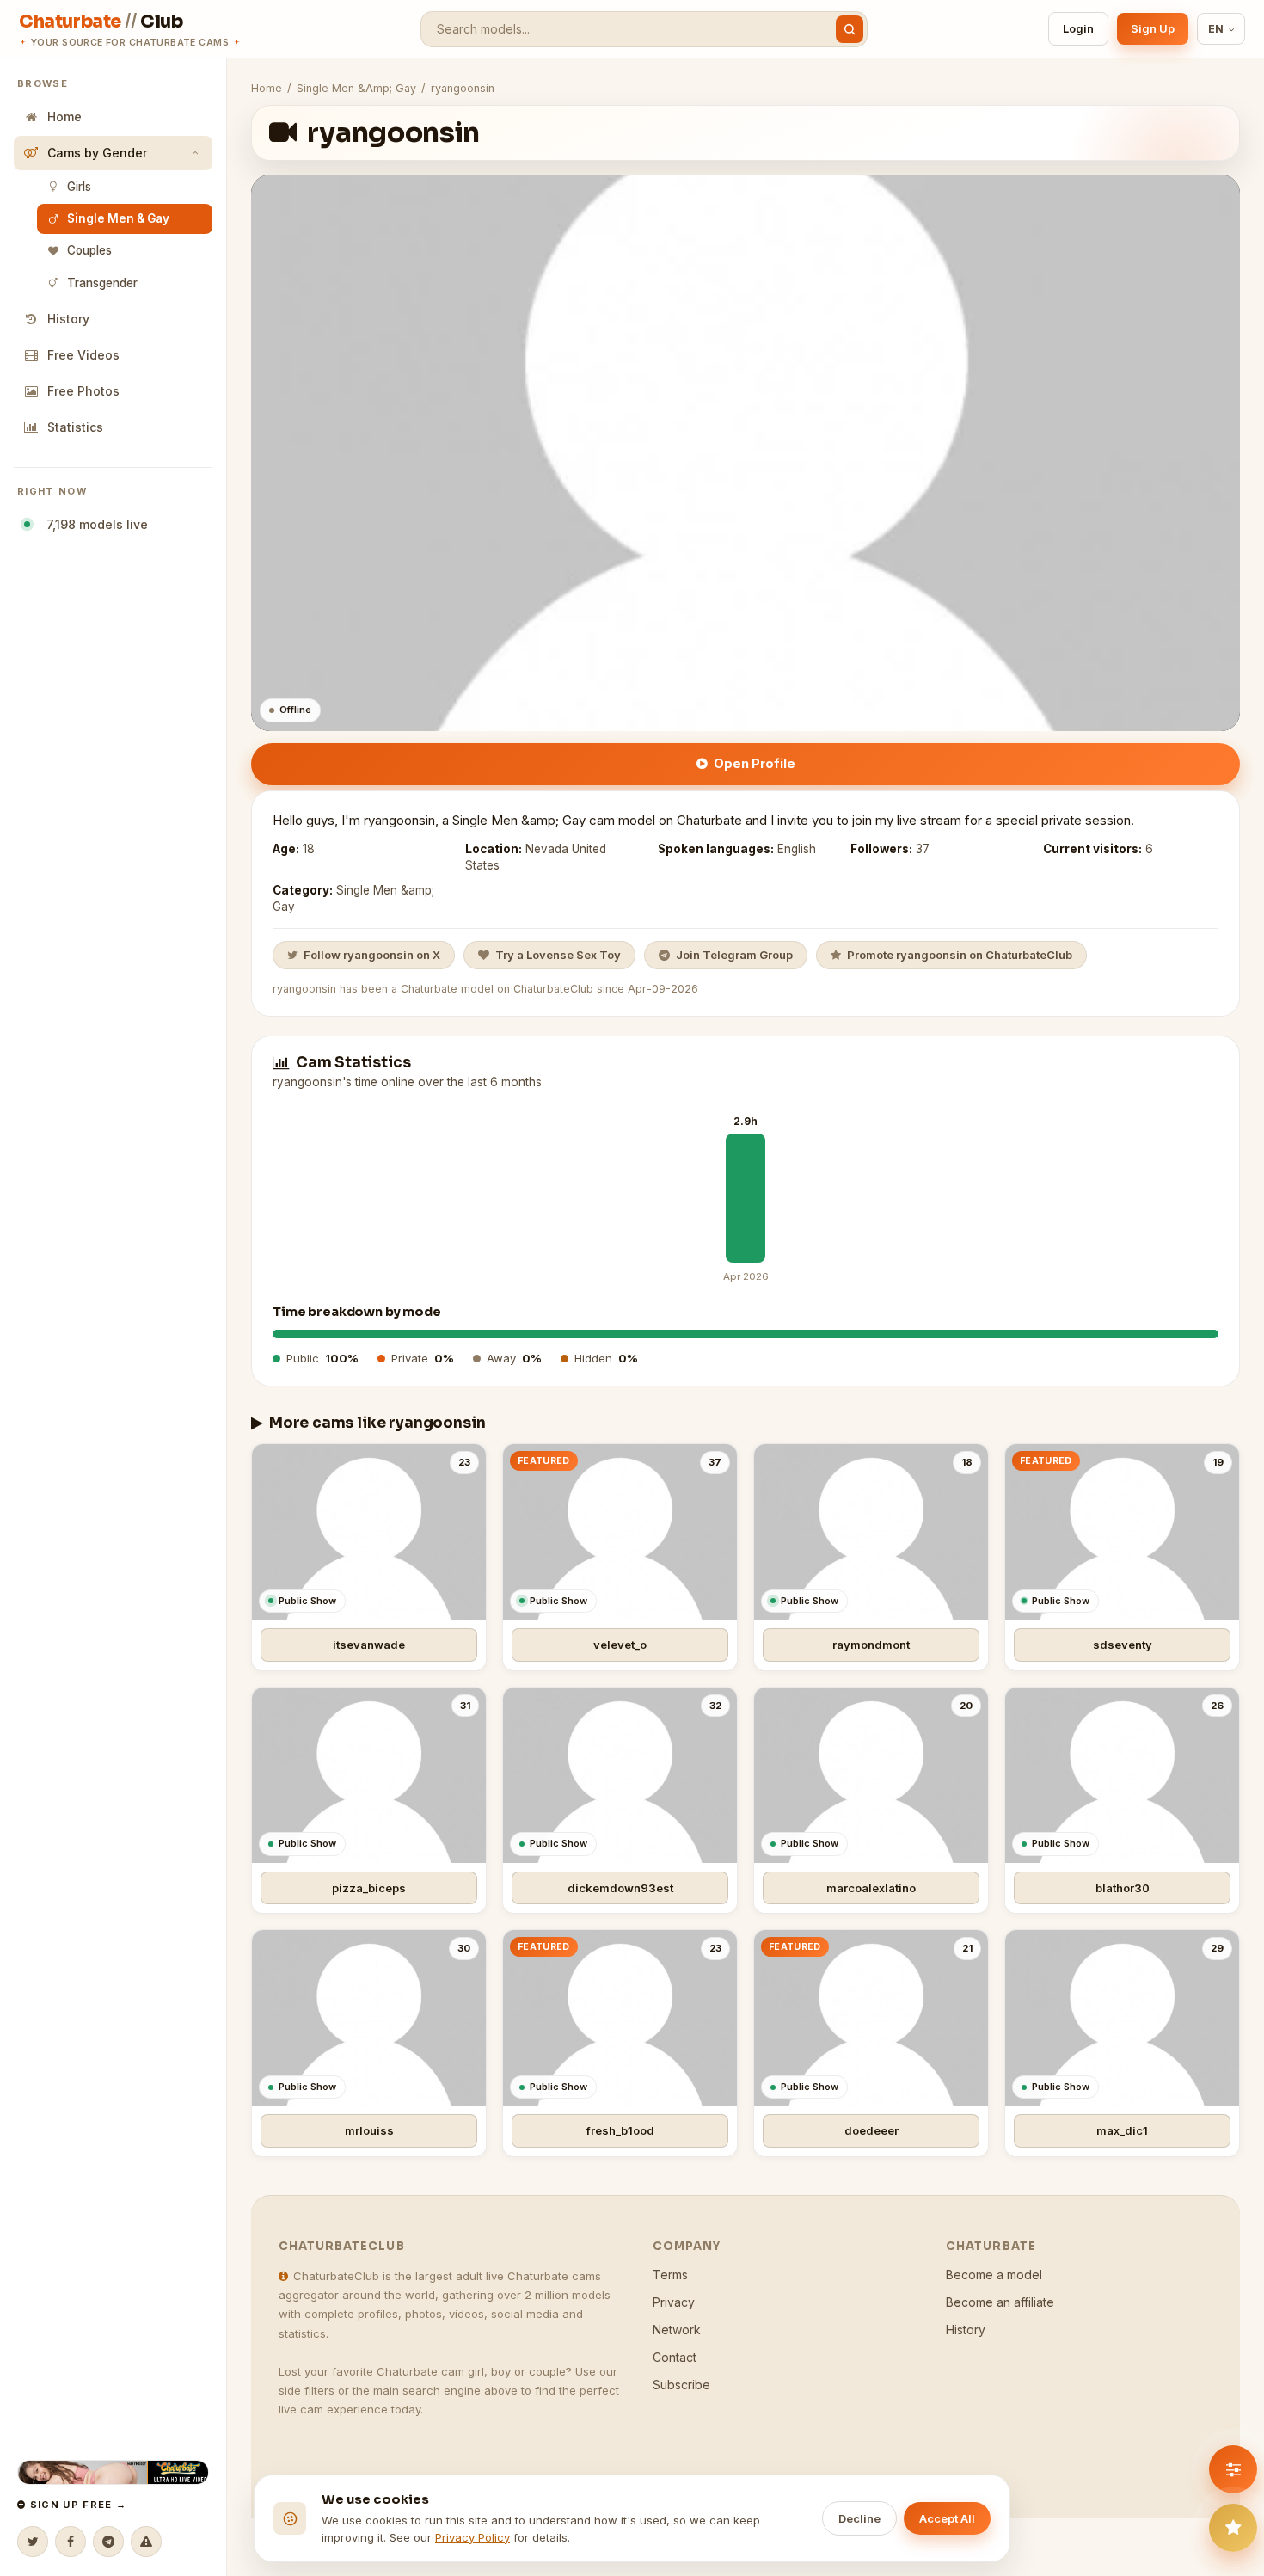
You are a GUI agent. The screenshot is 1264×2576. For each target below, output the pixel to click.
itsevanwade (369, 1645)
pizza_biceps (369, 1888)
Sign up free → (76, 2505)
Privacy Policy (472, 2537)
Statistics (75, 427)
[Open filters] (1233, 2469)
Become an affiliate (1000, 2302)
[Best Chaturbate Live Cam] (113, 2472)
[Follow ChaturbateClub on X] (33, 2542)
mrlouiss (369, 2130)
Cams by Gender (97, 153)
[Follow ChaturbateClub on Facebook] (71, 2542)
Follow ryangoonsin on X (372, 955)
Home (64, 117)
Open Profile (755, 763)
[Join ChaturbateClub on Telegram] (108, 2542)
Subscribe (681, 2385)
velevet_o (620, 1645)
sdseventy (1123, 1645)
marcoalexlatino (871, 1888)
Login (1078, 28)
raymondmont (871, 1645)
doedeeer (871, 2130)
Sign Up (1153, 28)
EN (1216, 29)
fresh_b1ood (620, 2130)
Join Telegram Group (734, 955)
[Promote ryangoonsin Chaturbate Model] (1233, 2528)
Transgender (102, 283)
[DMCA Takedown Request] (146, 2542)
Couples (89, 250)
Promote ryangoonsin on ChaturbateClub (960, 955)
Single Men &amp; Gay (356, 88)
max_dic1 (1122, 2130)
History (68, 319)
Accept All (947, 2518)
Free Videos (83, 355)
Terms (670, 2275)
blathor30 (1123, 1888)
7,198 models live (94, 524)
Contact (675, 2357)
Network (677, 2330)
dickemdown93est (620, 1888)
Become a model (994, 2275)
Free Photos (83, 391)
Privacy (674, 2302)
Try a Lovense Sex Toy (558, 955)
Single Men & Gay (118, 218)
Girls (79, 187)
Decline (859, 2518)
